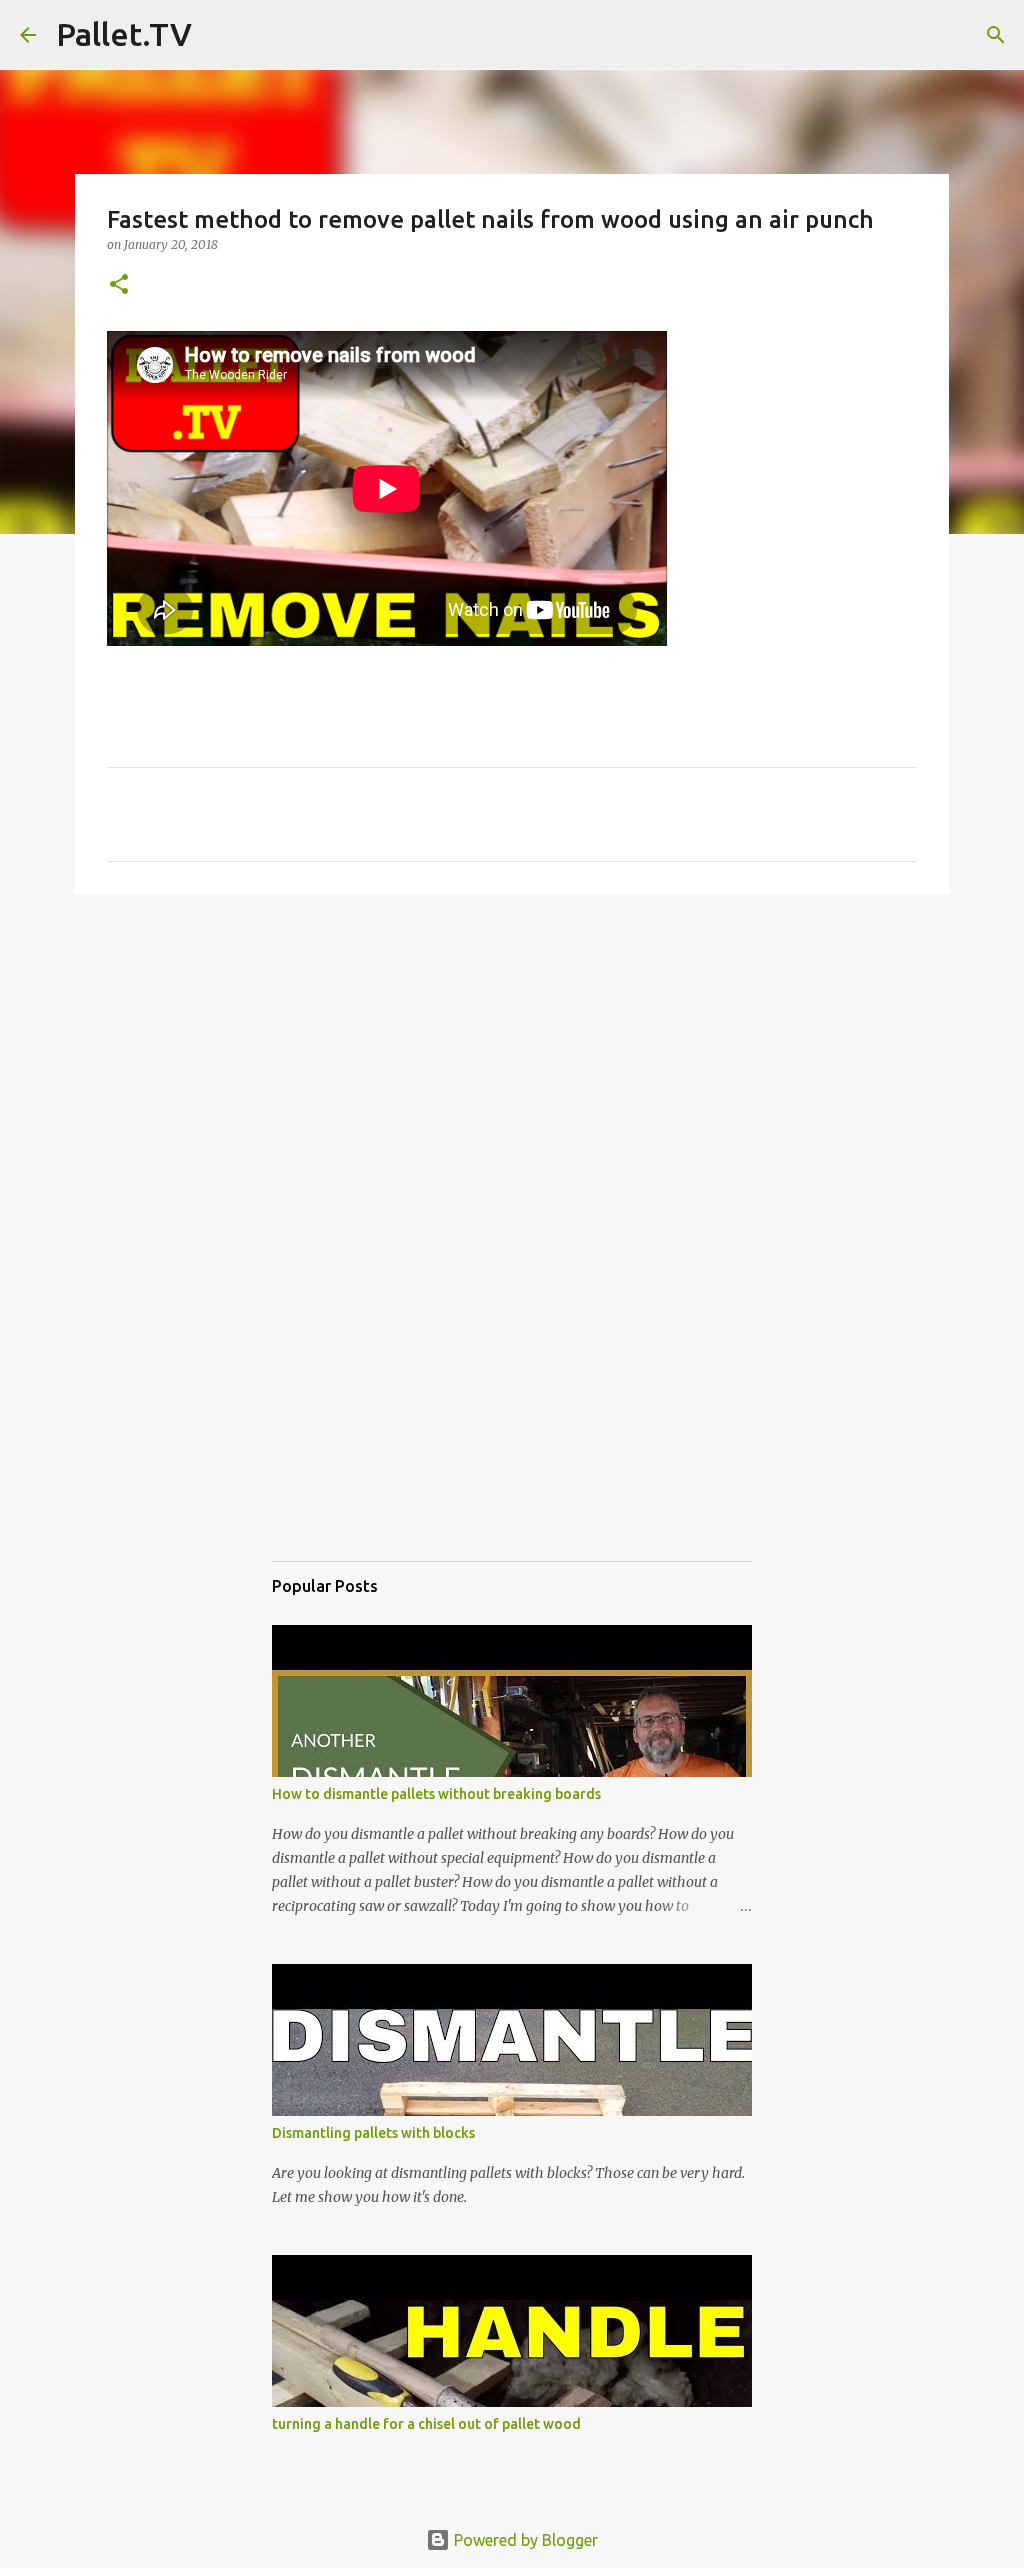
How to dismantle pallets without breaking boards (436, 1794)
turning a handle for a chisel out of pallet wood (426, 2424)
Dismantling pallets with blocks (373, 2133)
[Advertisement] (512, 1064)
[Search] (220, 35)
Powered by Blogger (524, 2540)
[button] (119, 285)
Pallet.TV (124, 34)
